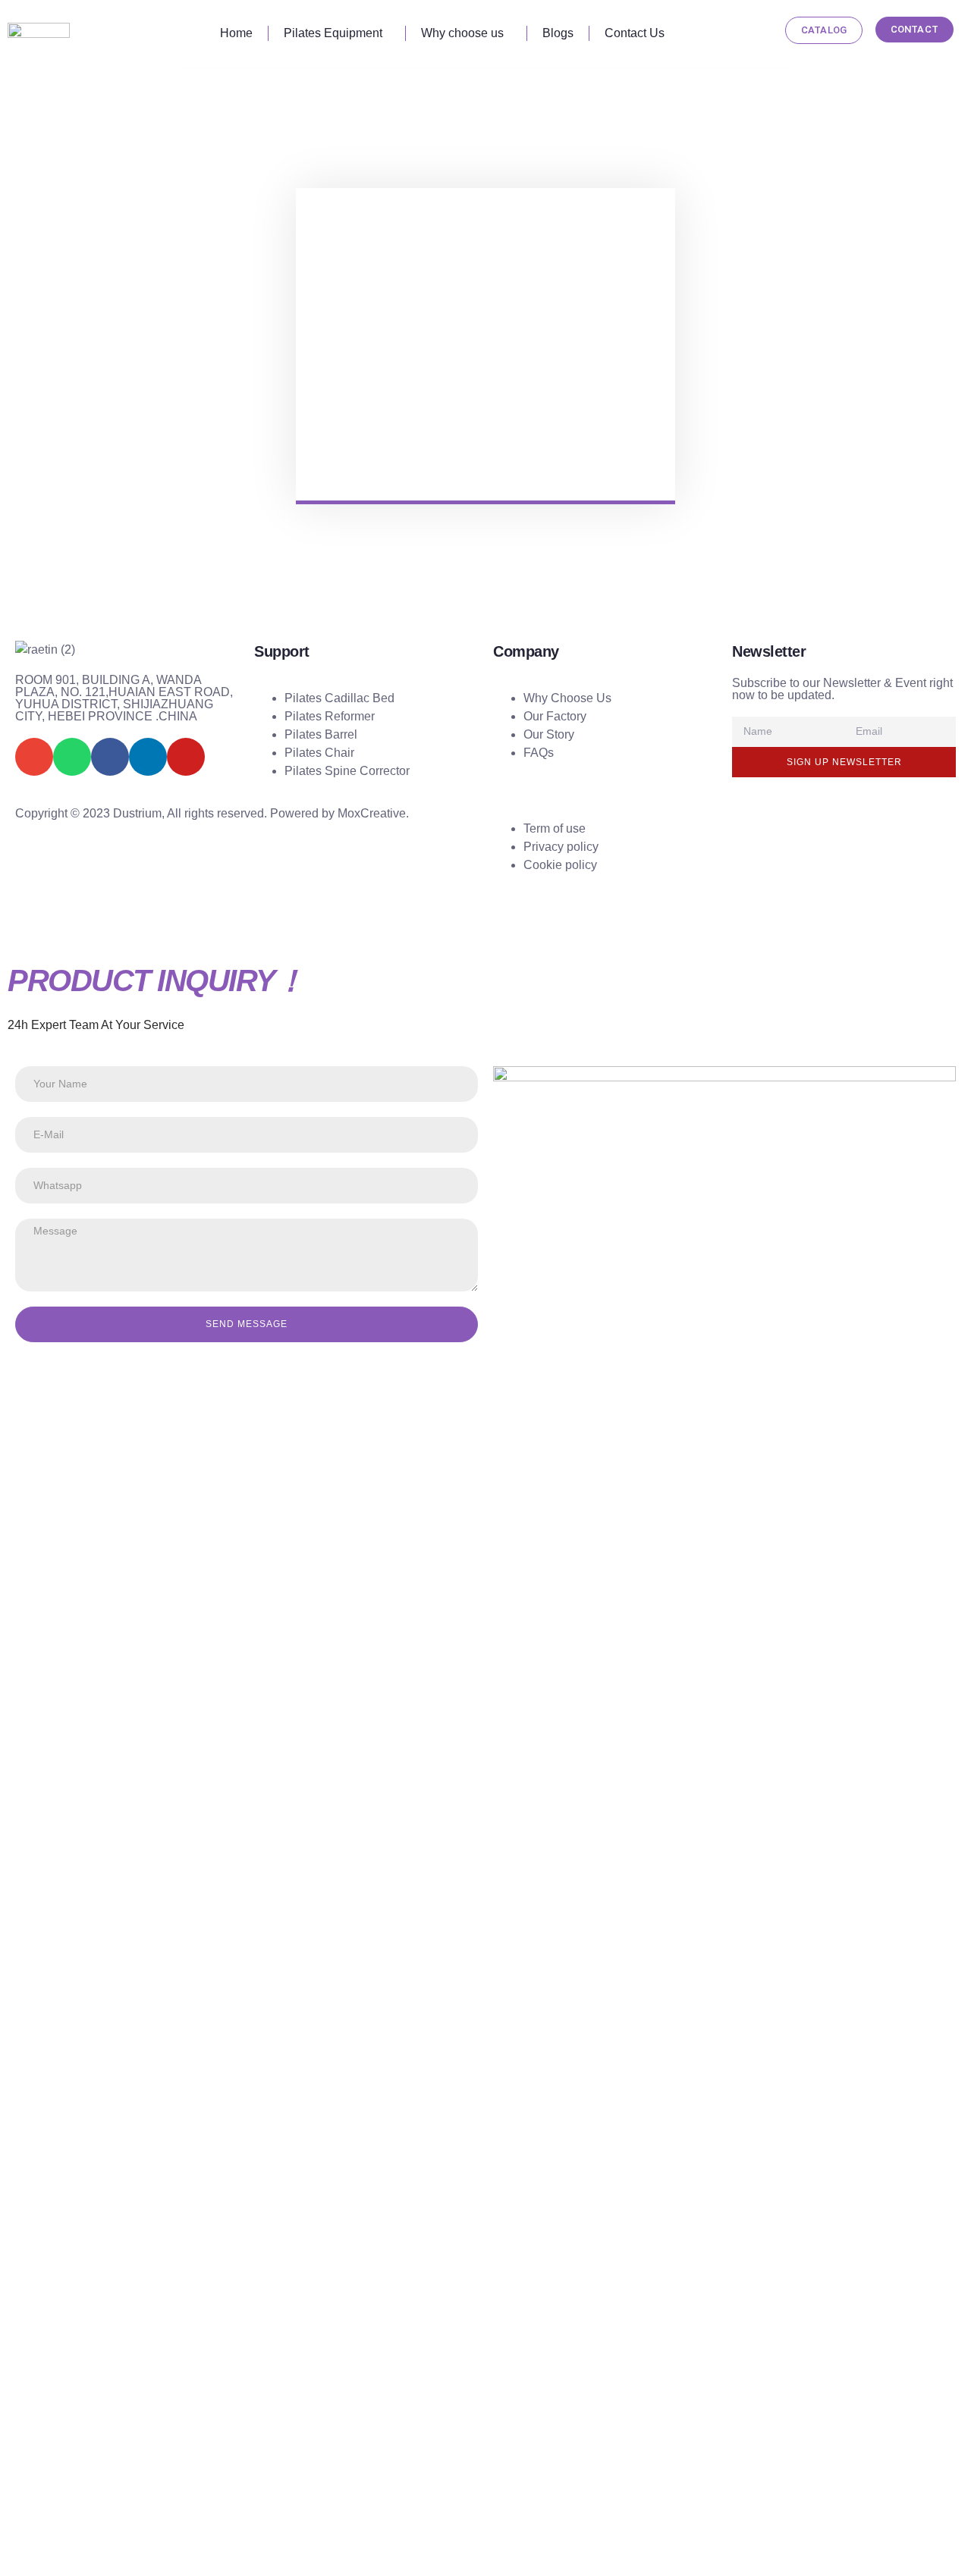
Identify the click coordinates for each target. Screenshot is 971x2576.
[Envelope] (34, 757)
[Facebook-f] (110, 757)
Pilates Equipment (333, 33)
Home (236, 33)
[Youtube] (186, 757)
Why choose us (462, 33)
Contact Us (635, 33)
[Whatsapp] (72, 757)
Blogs (558, 33)
